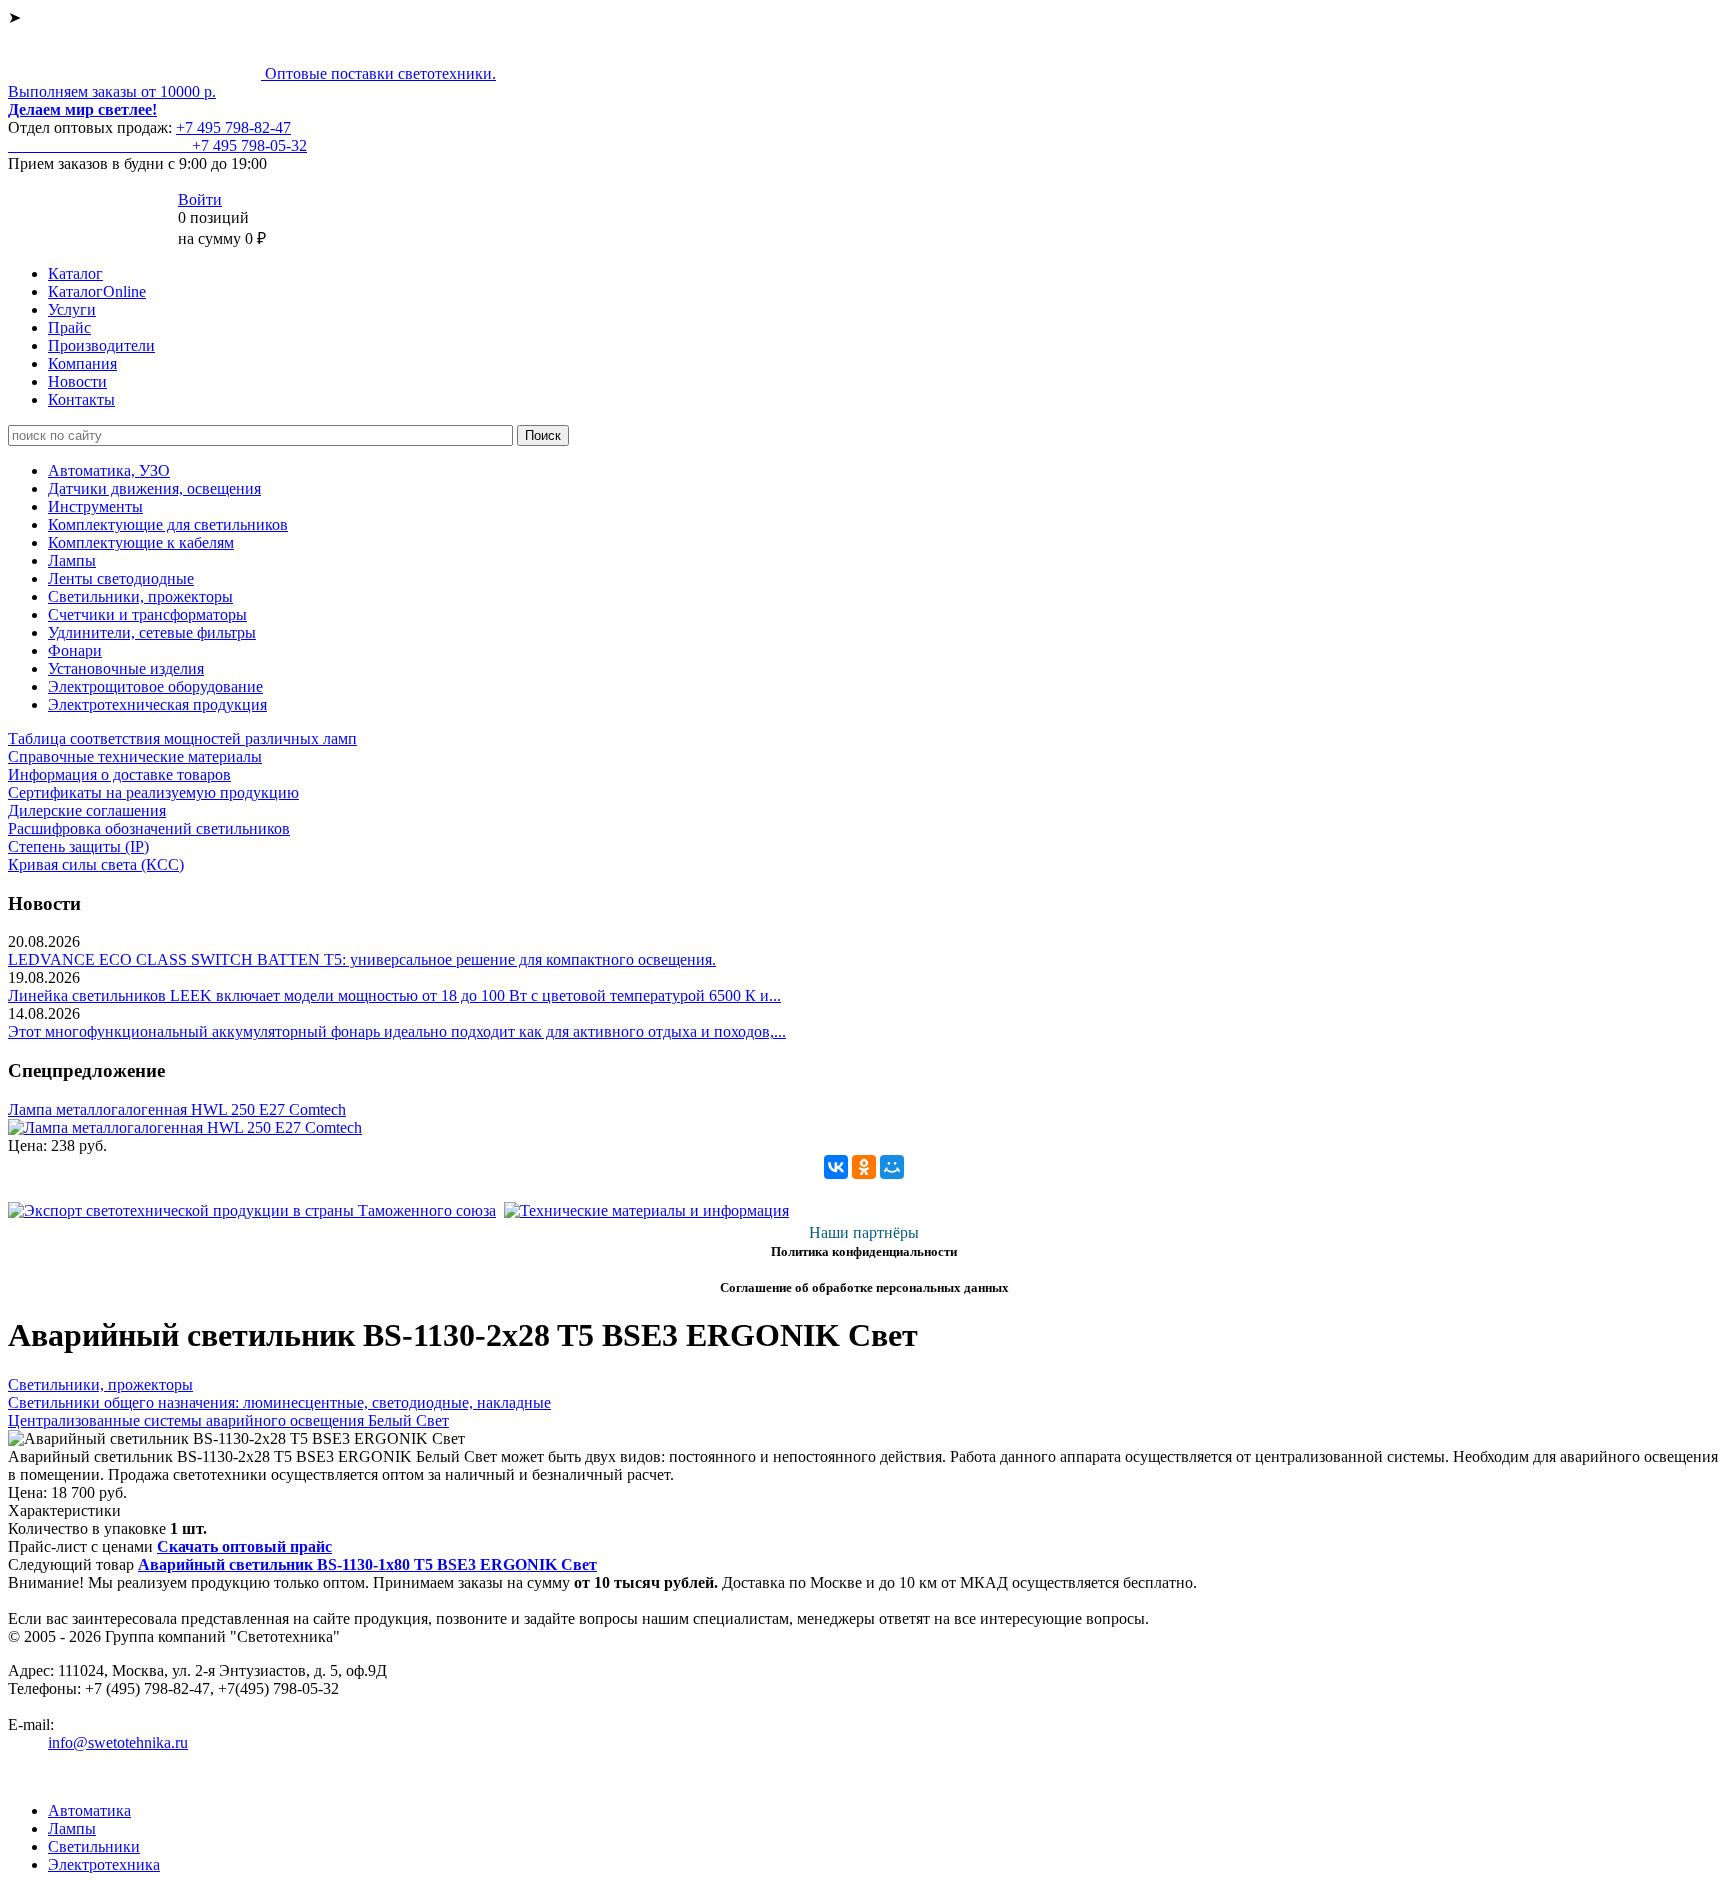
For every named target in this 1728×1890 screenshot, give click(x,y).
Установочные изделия (126, 668)
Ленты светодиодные (121, 578)
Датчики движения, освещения (154, 488)
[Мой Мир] (892, 1167)
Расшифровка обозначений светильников (149, 828)
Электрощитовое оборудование (155, 686)
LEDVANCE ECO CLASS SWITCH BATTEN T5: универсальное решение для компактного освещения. (362, 959)
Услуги (72, 309)
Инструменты (95, 506)
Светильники (94, 1846)
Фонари (75, 650)
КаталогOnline (97, 291)
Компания (82, 363)
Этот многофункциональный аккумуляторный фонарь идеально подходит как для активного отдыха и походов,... (397, 1031)
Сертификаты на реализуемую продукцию (153, 792)
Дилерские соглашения (87, 810)
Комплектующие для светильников (168, 524)
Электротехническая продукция (157, 704)
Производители (101, 345)
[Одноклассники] (864, 1167)
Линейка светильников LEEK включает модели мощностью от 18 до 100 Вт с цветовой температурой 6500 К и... (394, 995)
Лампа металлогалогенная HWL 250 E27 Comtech (177, 1109)
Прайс (69, 327)
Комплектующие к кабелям (141, 542)
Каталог (75, 273)
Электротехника (104, 1864)
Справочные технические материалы (135, 756)
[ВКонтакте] (836, 1167)
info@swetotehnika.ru (118, 1742)
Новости (77, 381)
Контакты (81, 399)
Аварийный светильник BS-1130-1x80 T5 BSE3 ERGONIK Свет (367, 1564)
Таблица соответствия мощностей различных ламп (182, 738)
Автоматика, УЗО (109, 470)
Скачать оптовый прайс (244, 1546)
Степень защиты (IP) (78, 846)
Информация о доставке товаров (119, 774)
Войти (200, 199)
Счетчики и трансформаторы (147, 614)
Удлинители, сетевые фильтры (152, 632)
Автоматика (89, 1810)
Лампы (72, 560)
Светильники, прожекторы (140, 596)
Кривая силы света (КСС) (96, 864)
